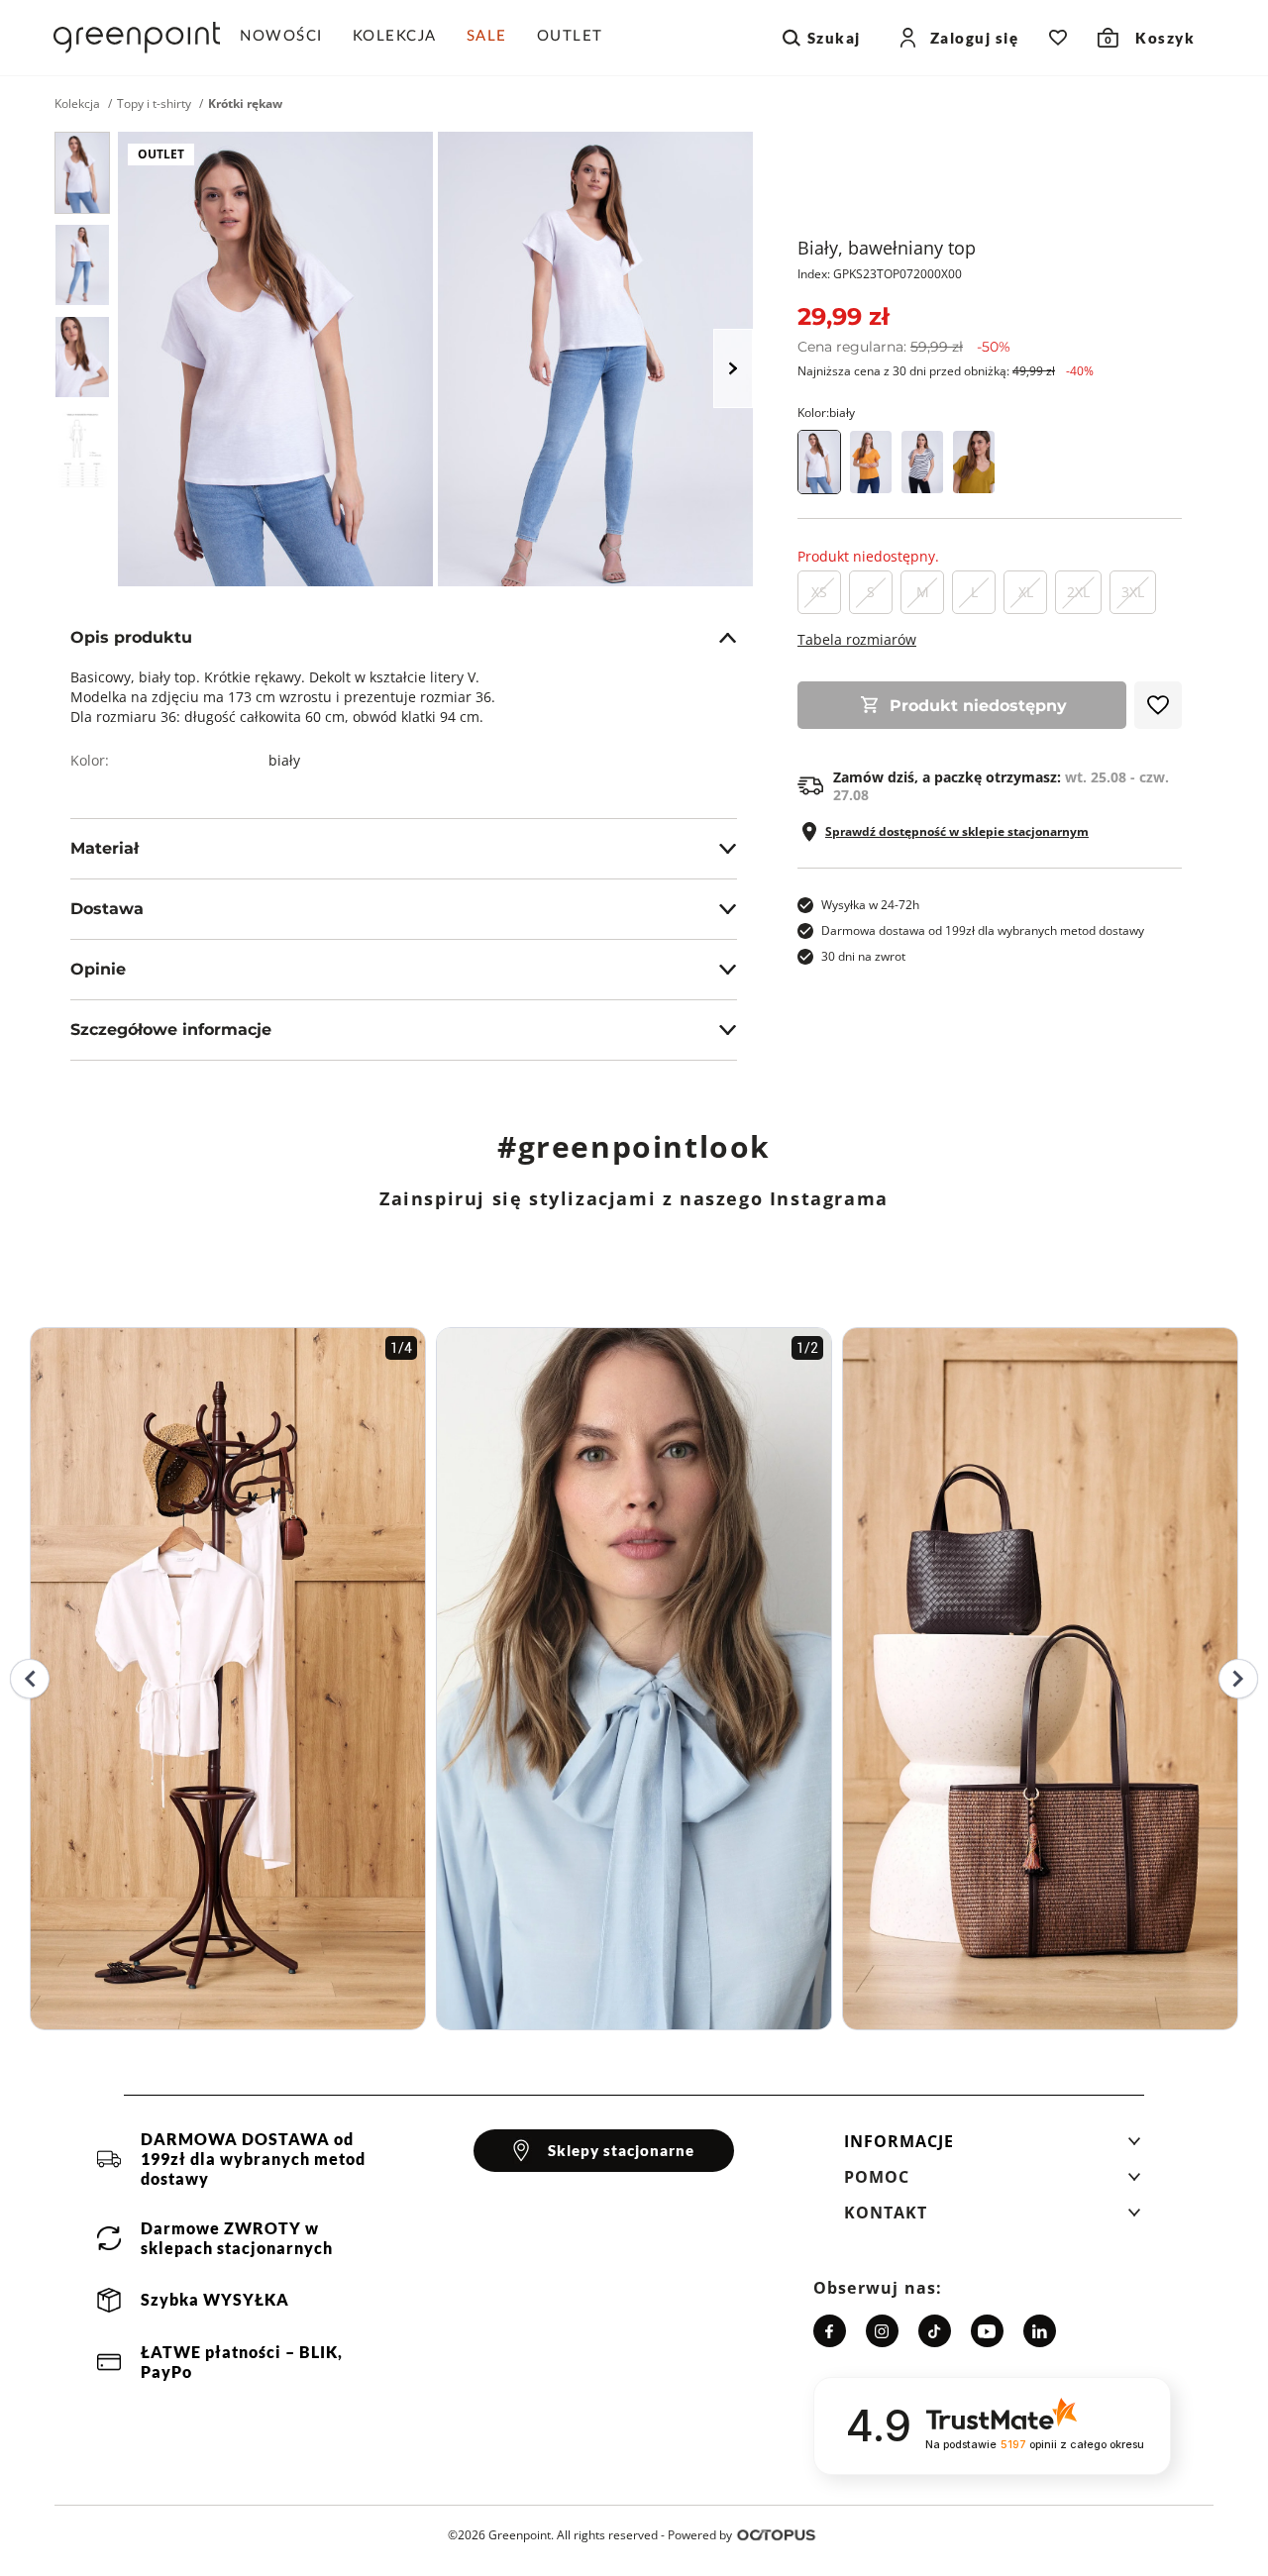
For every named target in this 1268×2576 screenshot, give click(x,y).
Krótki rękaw (245, 104)
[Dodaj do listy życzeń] (1158, 705)
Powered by (700, 2535)
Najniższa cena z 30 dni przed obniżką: (946, 371)
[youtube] (987, 2331)
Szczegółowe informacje (171, 1030)
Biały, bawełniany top (887, 248)
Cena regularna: (904, 347)
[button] (993, 2147)
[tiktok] (935, 2331)
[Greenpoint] (137, 38)
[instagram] (882, 2331)
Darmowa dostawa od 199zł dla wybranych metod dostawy (983, 930)
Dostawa (107, 909)
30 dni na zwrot (863, 956)
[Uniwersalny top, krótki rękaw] (974, 462)
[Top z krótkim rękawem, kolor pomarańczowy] (871, 462)
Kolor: (826, 412)
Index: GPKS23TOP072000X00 (880, 274)
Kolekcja (77, 104)
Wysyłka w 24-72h (870, 905)
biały (284, 760)
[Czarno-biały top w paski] (922, 462)
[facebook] (830, 2331)
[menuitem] (289, 38)
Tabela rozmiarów (857, 639)
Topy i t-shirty (154, 104)
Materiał (105, 848)
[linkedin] (1040, 2331)
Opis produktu (131, 637)
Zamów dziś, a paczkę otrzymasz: (1001, 786)
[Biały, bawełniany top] (82, 173)
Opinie (98, 969)
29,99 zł (843, 316)
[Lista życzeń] (1058, 38)
